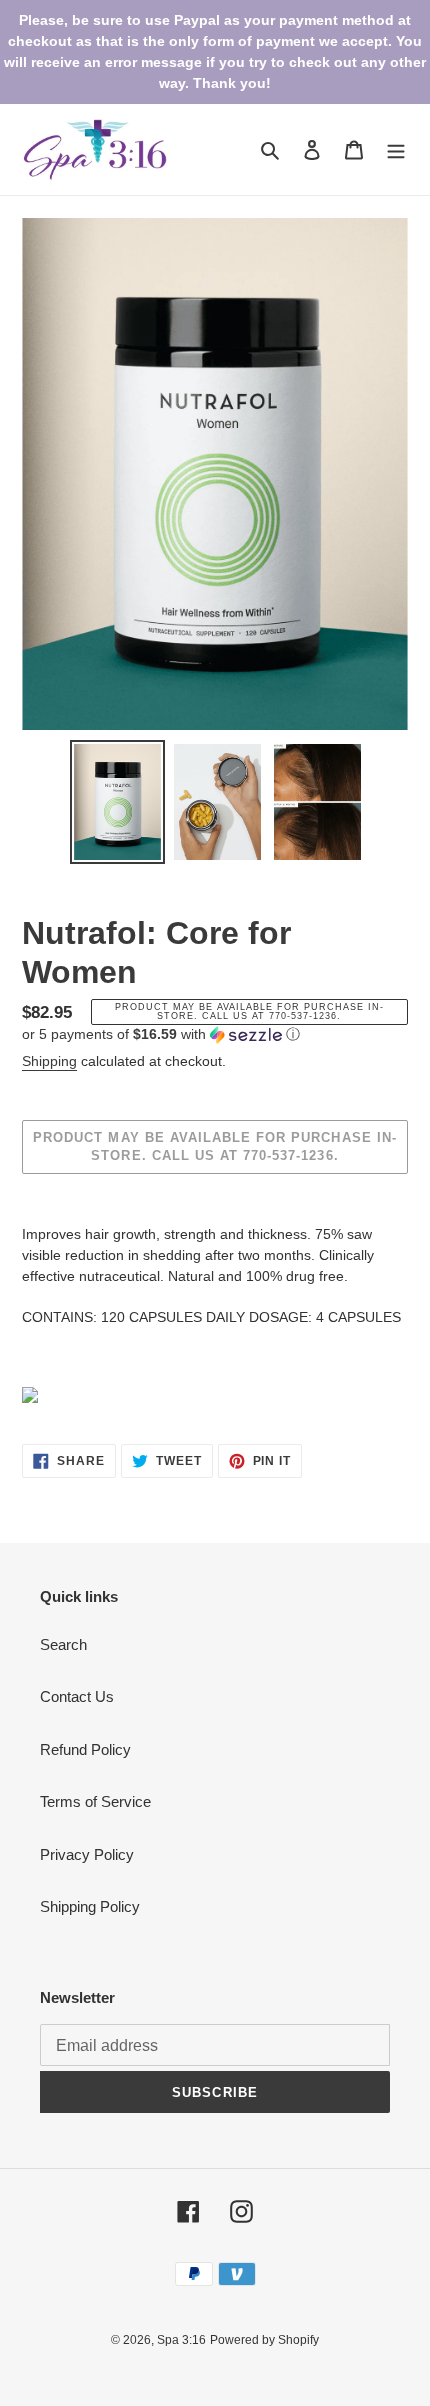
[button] (161, 1034)
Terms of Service (95, 1801)
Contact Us (77, 1696)
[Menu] (396, 149)
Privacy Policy (87, 1854)
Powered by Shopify (264, 2340)
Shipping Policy (90, 1906)
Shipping (49, 1061)
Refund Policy (85, 1749)
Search (63, 1644)
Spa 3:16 (181, 2340)
